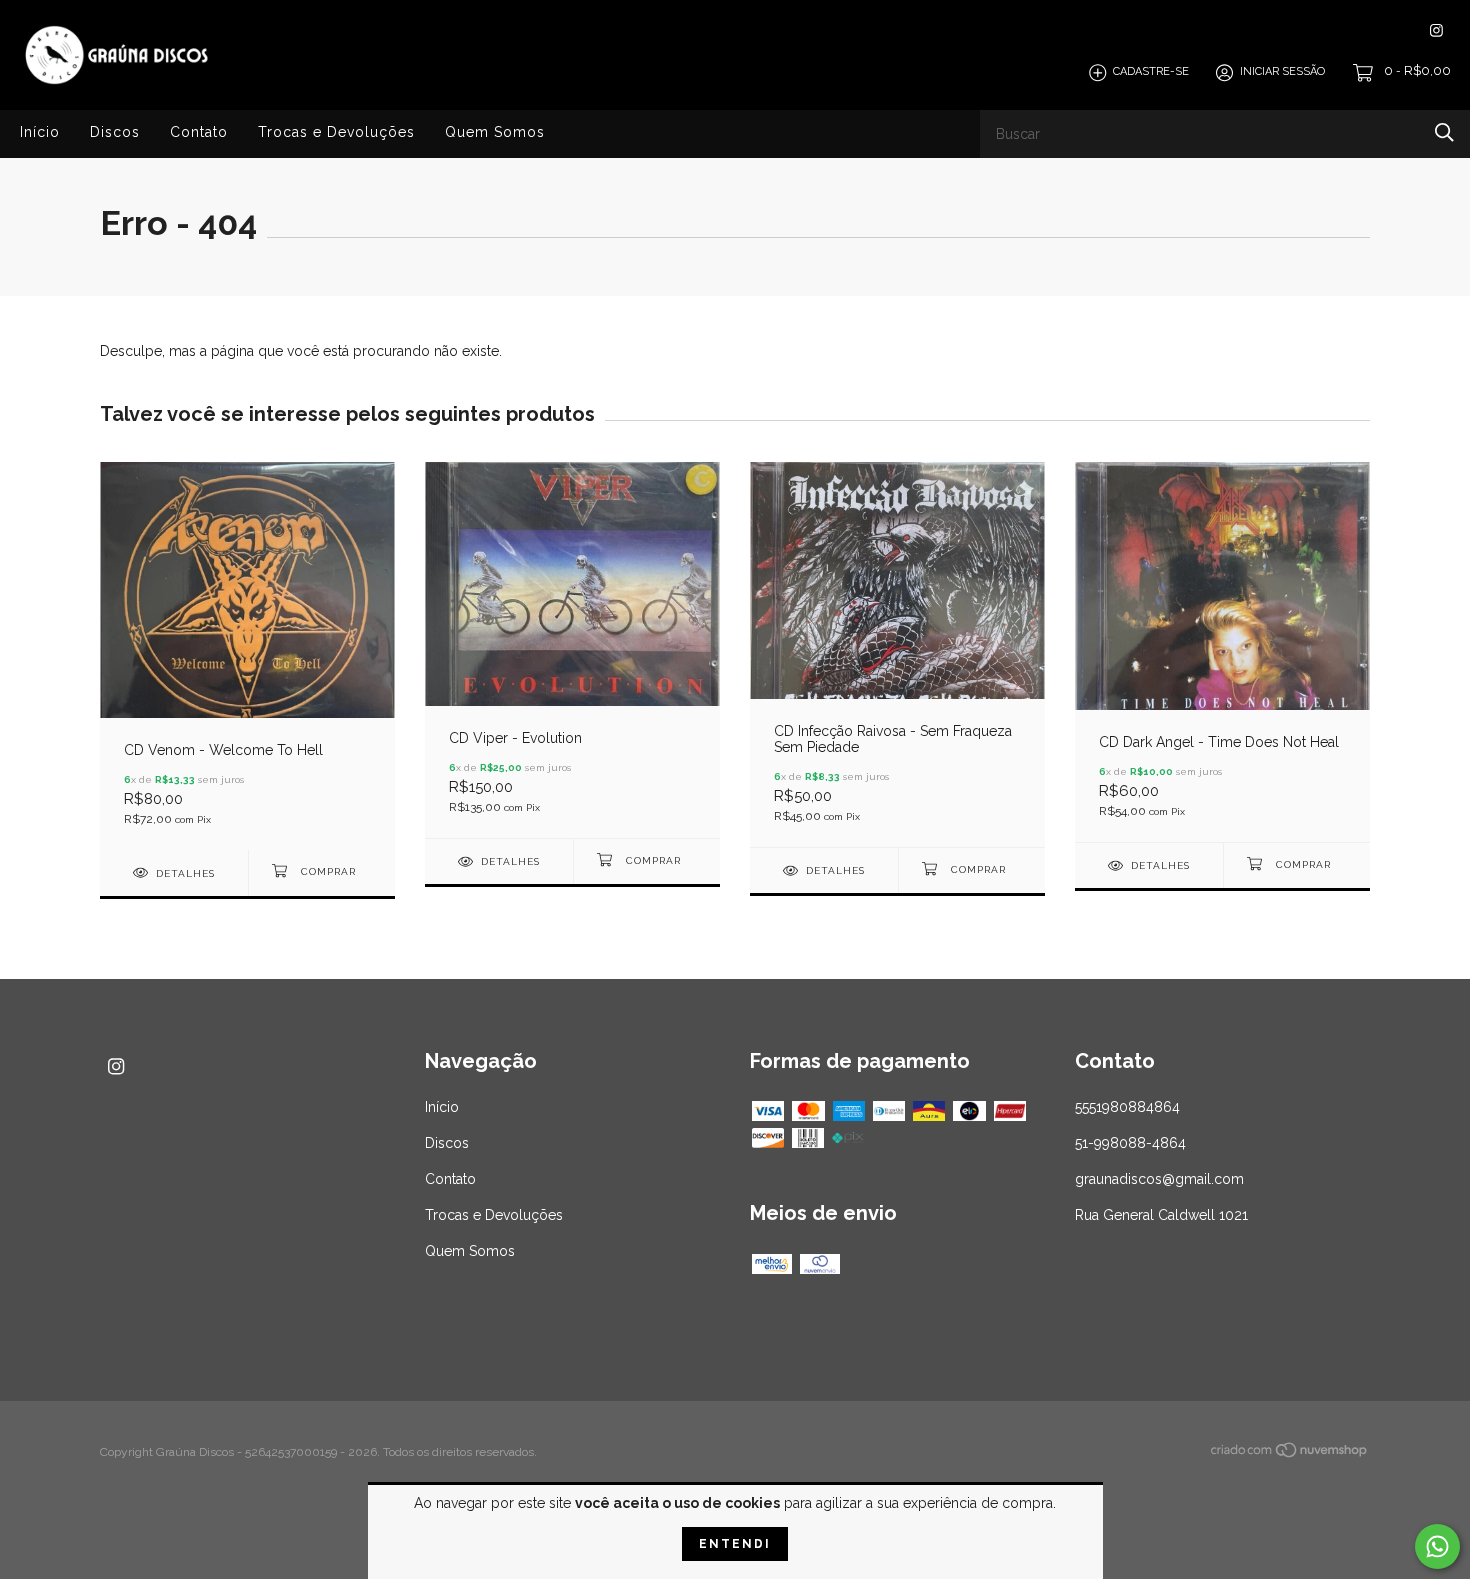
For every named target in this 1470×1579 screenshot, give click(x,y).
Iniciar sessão (1282, 72)
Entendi (735, 1544)
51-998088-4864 (1130, 1143)
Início (40, 132)
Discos (115, 132)
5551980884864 (1127, 1107)
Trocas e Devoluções (336, 132)
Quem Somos (495, 132)
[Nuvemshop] (1290, 1454)
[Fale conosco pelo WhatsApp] (1437, 1546)
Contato (199, 132)
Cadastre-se (1151, 72)
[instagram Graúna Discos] (1436, 30)
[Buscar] (1444, 132)
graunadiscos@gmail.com (1159, 1179)
